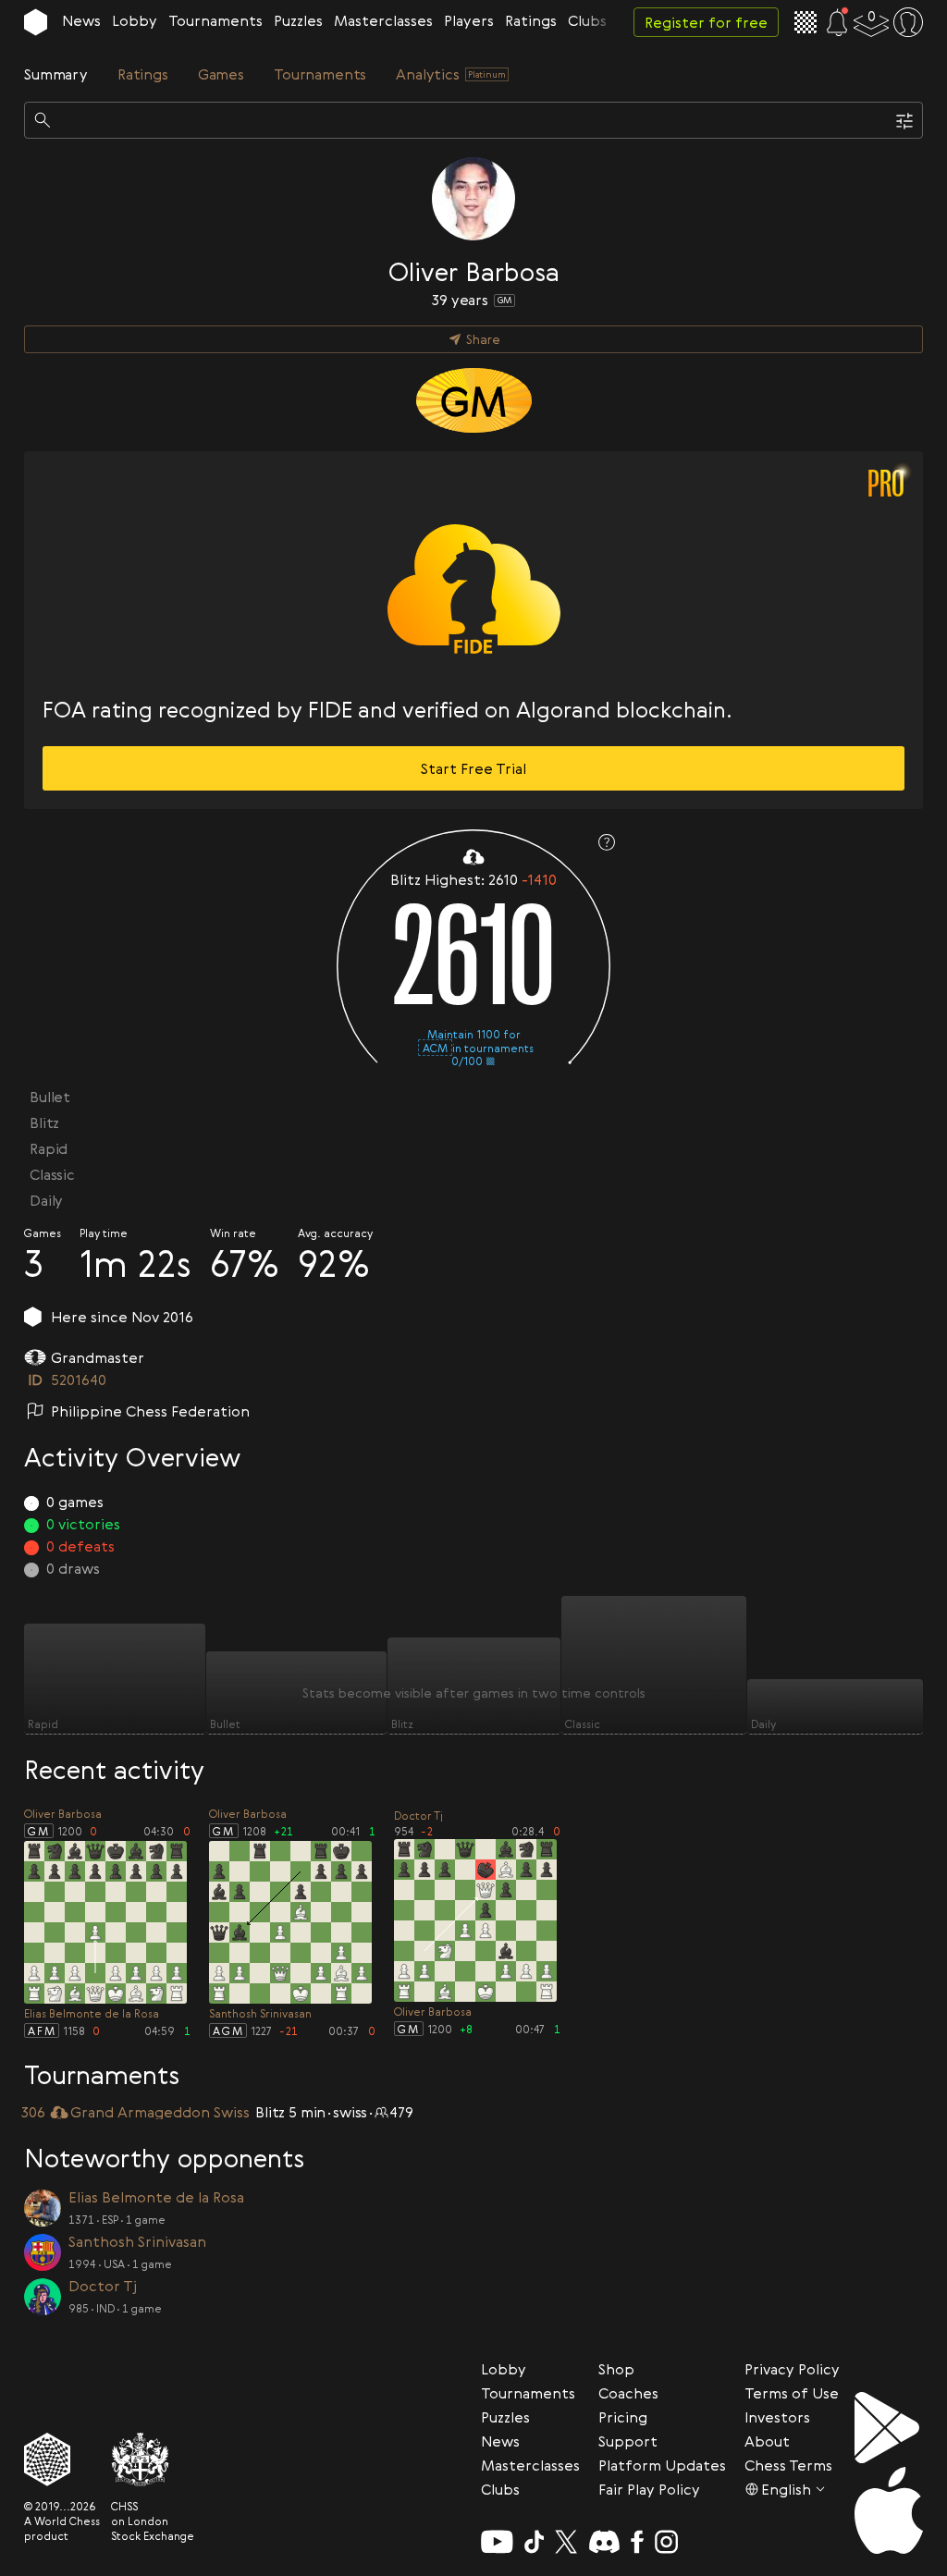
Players (469, 20)
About (767, 2441)
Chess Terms (788, 2465)
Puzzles (298, 20)
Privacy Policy (792, 2369)
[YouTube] (497, 2542)
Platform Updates (662, 2465)
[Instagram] (666, 2542)
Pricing (623, 2417)
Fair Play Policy (649, 2489)
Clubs (587, 20)
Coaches (628, 2393)
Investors (777, 2417)
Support (628, 2441)
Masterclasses (383, 20)
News (81, 20)
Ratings (531, 20)
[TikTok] (535, 2542)
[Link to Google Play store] (889, 2428)
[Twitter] (566, 2542)
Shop (616, 2369)
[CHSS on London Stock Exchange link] (153, 2459)
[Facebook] (638, 2542)
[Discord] (604, 2542)
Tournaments (215, 20)
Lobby (135, 20)
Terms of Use (792, 2393)
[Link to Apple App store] (889, 2510)
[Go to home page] (36, 22)
